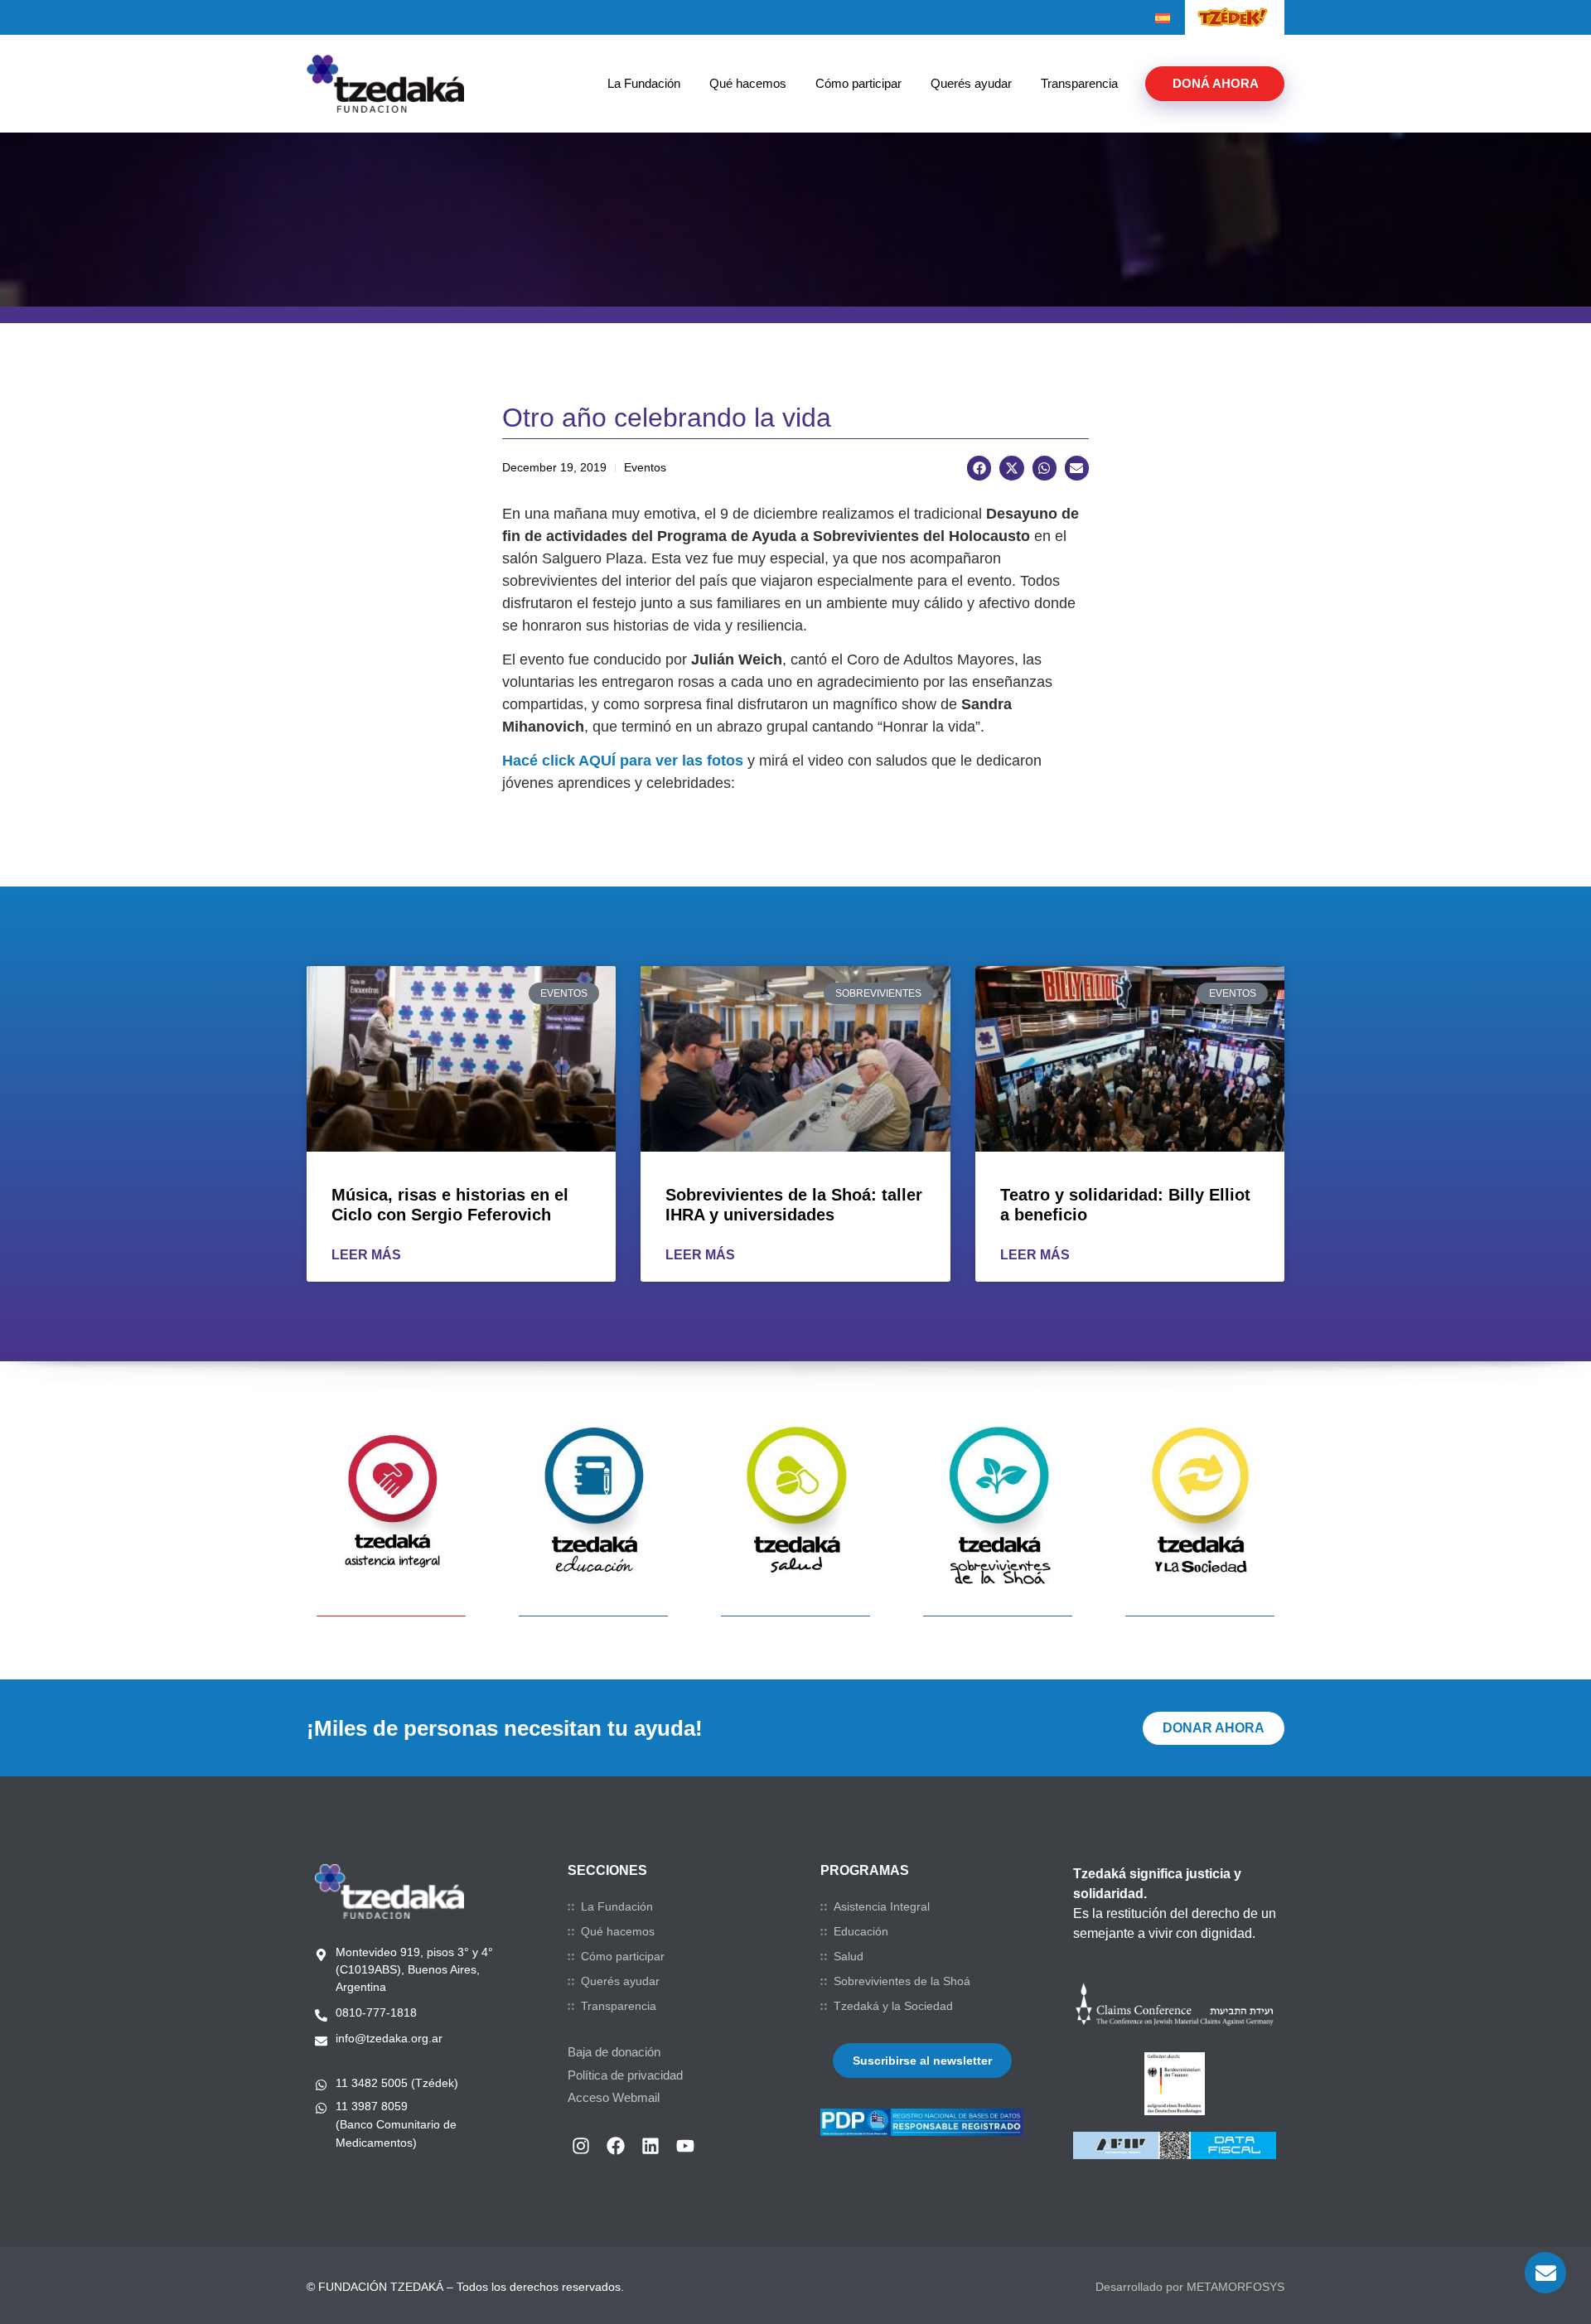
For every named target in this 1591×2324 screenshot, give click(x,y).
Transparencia (1079, 83)
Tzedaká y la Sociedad (893, 2006)
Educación (861, 1931)
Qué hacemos (748, 83)
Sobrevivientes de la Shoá (902, 1981)
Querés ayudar (971, 83)
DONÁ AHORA (1216, 83)
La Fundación (644, 83)
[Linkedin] (650, 2146)
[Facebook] (616, 2146)
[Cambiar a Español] (1163, 18)
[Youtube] (685, 2146)
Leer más (366, 1255)
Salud (849, 1956)
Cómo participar (858, 83)
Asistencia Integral (882, 1906)
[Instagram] (581, 2146)
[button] (979, 468)
